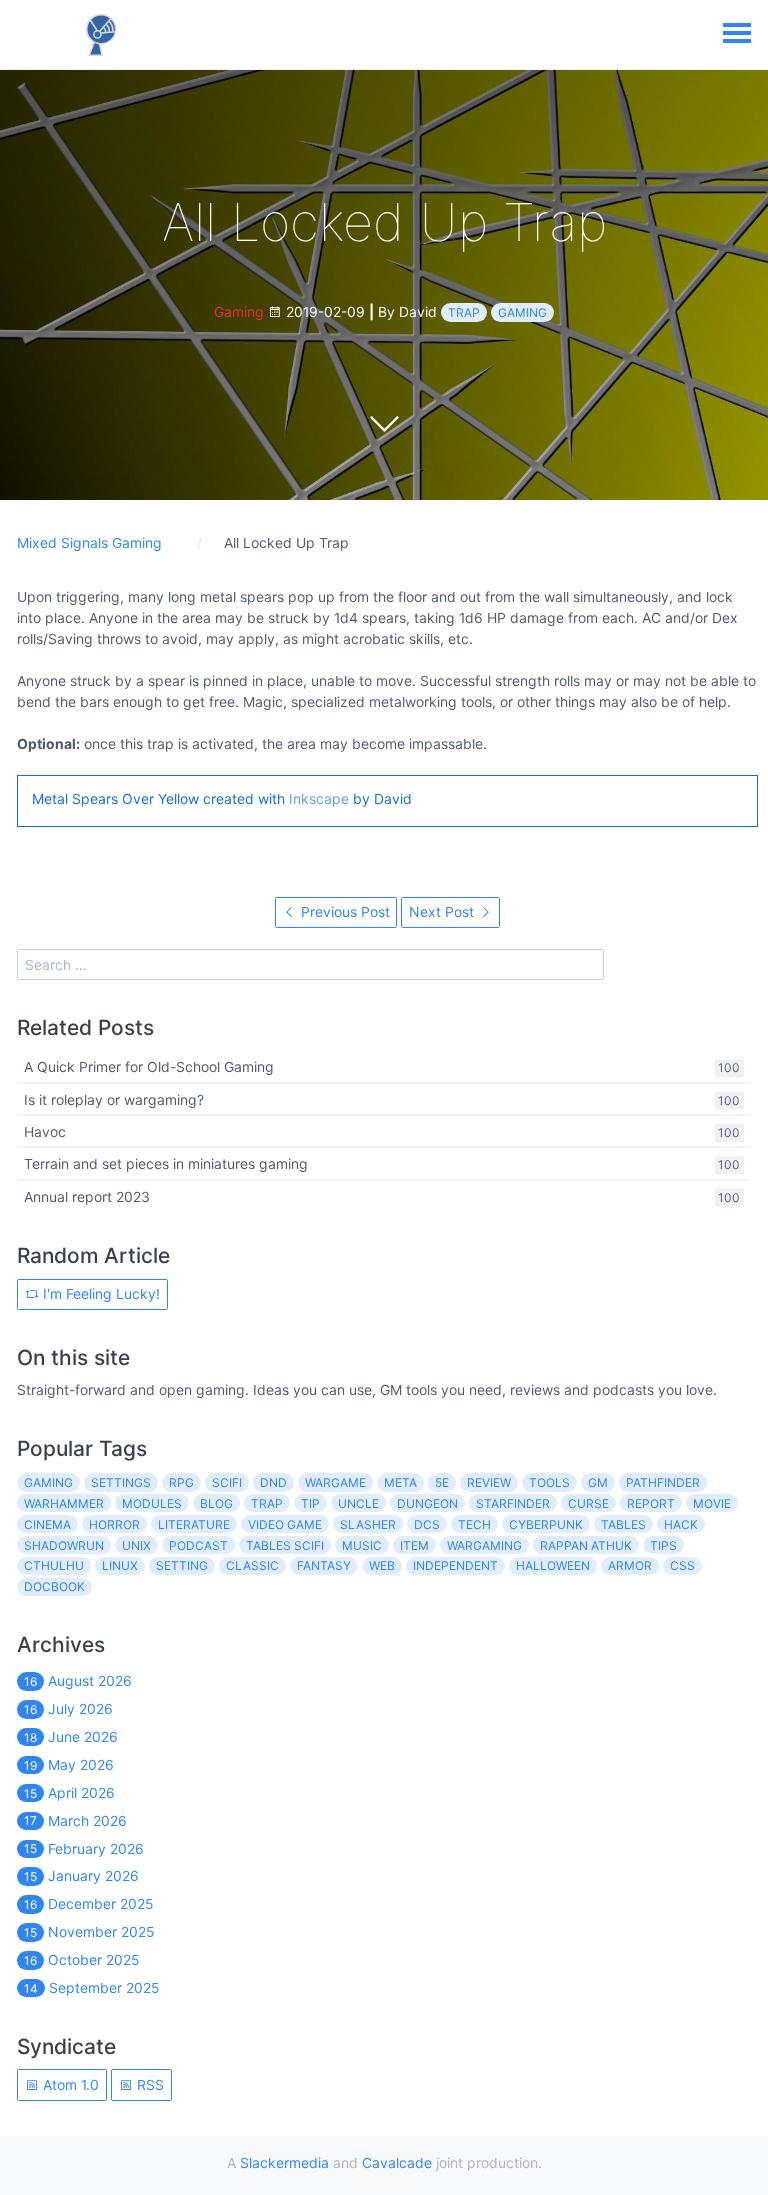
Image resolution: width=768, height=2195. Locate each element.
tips (663, 1545)
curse (588, 1503)
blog (216, 1503)
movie (712, 1503)
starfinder (513, 1503)
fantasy (324, 1565)
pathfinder (663, 1482)
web (382, 1565)
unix (136, 1545)
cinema (47, 1524)
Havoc (45, 1132)
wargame (335, 1482)
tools (549, 1482)
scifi (227, 1482)
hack (681, 1524)
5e (442, 1482)
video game (285, 1524)
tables (623, 1524)
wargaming (484, 1545)
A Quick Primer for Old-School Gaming (149, 1067)
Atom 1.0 (69, 2084)
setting (182, 1565)
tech (474, 1524)
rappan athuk (586, 1545)
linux (120, 1565)
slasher (368, 1524)
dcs (427, 1524)
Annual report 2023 (87, 1196)
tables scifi (285, 1545)
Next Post (443, 911)
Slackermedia (284, 2162)
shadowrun (64, 1545)
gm (598, 1482)
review (489, 1482)
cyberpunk (546, 1524)
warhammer (64, 1503)
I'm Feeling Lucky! (99, 1293)
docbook (54, 1586)
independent (455, 1565)
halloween (553, 1565)
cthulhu (54, 1565)
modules (152, 1503)
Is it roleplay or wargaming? (114, 1099)
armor (630, 1565)
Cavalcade (397, 2162)
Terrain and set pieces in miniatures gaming (166, 1164)
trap (464, 312)
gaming (522, 312)
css (682, 1565)
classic (252, 1565)
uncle (358, 1503)
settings (121, 1482)
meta (400, 1482)
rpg (181, 1482)
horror (114, 1524)
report (651, 1503)
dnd (273, 1482)
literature (194, 1524)
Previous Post (343, 911)
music (362, 1545)
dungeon (427, 1503)
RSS (148, 2084)
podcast (198, 1545)
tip (310, 1503)
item (414, 1545)
